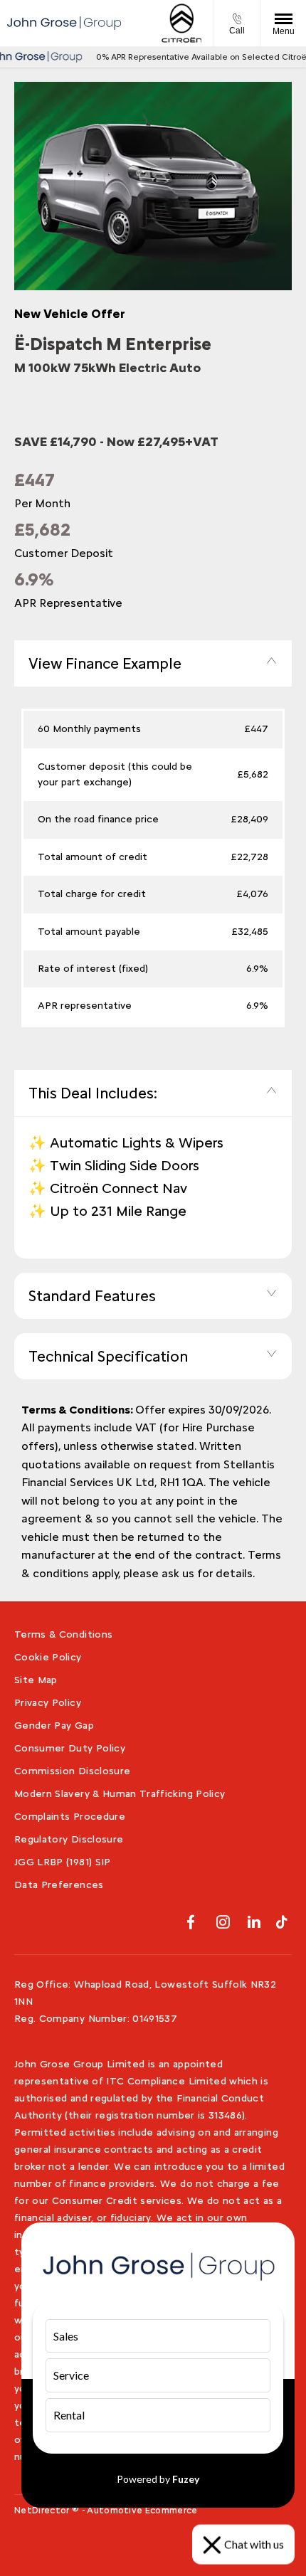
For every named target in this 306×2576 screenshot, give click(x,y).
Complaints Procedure (70, 1817)
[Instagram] (223, 1922)
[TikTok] (282, 1922)
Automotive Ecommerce (142, 2510)
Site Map (36, 1680)
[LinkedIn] (254, 1922)
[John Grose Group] (64, 23)
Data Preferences (59, 1885)
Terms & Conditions (63, 1634)
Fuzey (186, 2479)
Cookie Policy (48, 1657)
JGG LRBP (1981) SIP (63, 1862)
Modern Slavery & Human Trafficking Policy (120, 1794)
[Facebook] (191, 1922)
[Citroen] (181, 23)
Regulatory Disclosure (69, 1839)
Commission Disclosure (72, 1771)
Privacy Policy (48, 1703)
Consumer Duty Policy (70, 1748)
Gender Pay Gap (54, 1726)
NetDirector (43, 2510)
